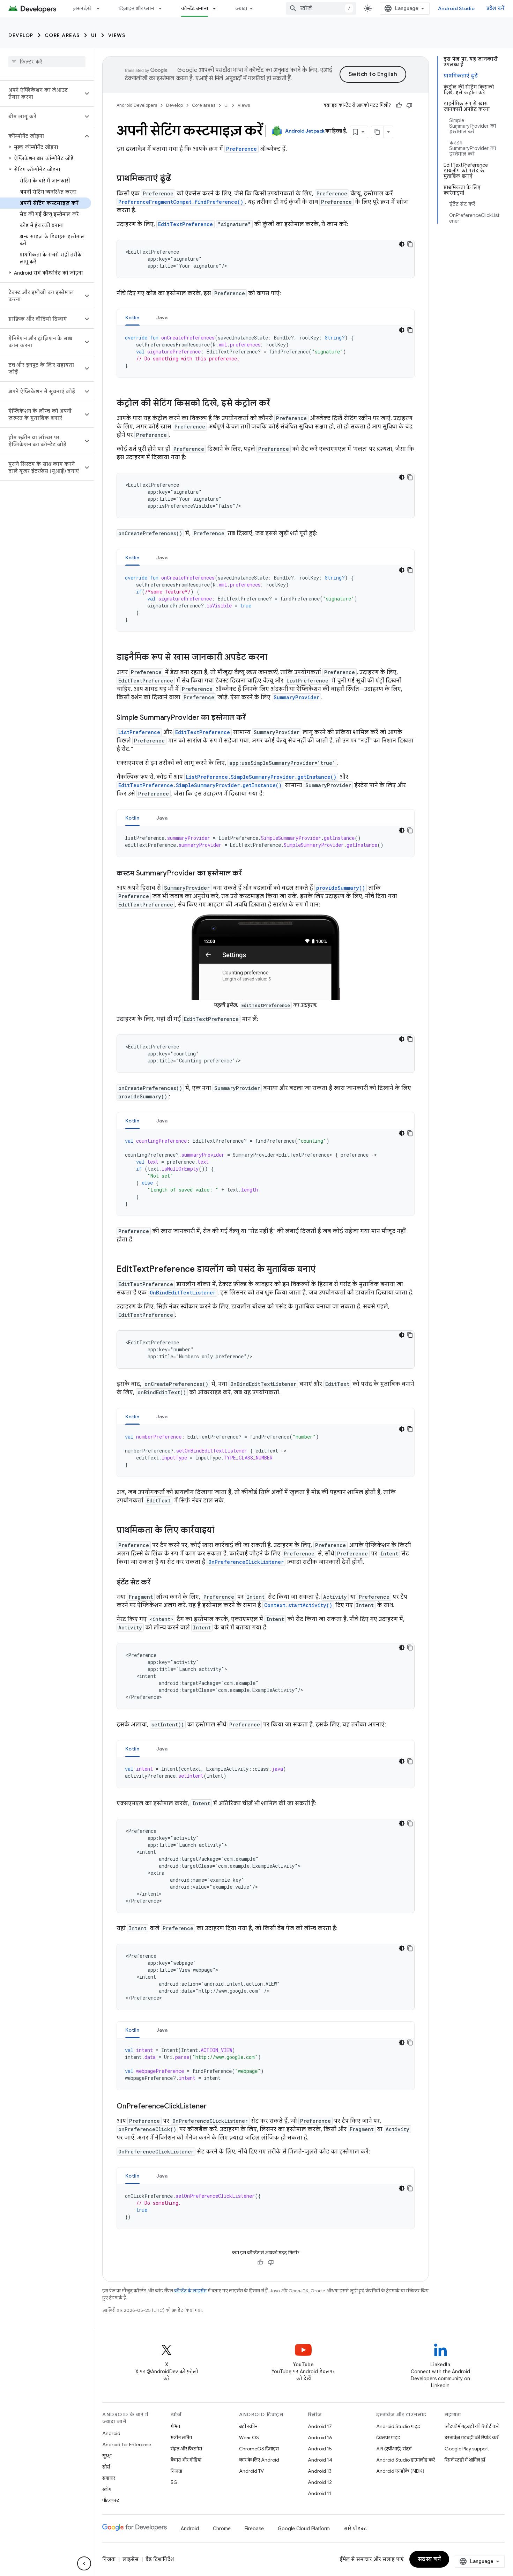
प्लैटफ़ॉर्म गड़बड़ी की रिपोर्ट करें (472, 2426)
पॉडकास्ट (111, 2500)
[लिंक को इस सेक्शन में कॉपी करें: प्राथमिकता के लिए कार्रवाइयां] (221, 1531)
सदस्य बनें (429, 2559)
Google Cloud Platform (304, 2529)
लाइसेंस (131, 2559)
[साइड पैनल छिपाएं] (84, 2563)
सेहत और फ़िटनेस (186, 2449)
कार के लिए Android (259, 2460)
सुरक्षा (107, 2456)
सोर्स (106, 2467)
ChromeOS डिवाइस (259, 2449)
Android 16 (320, 2437)
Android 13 (320, 2471)
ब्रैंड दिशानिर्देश (160, 2559)
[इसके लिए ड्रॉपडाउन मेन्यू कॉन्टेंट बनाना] (217, 8)
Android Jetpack (305, 131)
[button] (41, 94)
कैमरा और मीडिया (186, 2460)
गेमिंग (175, 2426)
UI (94, 35)
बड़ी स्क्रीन (248, 2426)
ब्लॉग (107, 2489)
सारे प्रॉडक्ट (355, 2529)
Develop (21, 35)
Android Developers (137, 105)
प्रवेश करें (496, 8)
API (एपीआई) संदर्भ (394, 2449)
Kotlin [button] (132, 318)
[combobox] (321, 8)
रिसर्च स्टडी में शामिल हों (465, 2460)
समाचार (109, 2478)
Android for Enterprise (127, 2444)
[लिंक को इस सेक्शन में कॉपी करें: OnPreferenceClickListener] (214, 2107)
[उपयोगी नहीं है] (409, 105)
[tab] (132, 317)
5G (174, 2482)
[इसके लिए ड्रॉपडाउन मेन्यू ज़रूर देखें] (101, 8)
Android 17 (320, 2426)
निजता (176, 2471)
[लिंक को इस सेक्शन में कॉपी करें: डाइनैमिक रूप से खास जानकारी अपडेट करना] (274, 658)
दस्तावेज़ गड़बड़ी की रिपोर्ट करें (471, 2437)
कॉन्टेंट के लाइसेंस (190, 2291)
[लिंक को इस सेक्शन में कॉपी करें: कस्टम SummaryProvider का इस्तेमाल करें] (249, 874)
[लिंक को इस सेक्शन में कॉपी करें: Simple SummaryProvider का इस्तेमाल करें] (253, 718)
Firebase (254, 2529)
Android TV (251, 2471)
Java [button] (162, 318)
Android (111, 2433)
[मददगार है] (399, 105)
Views (117, 35)
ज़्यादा (241, 8)
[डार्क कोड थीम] (402, 244)
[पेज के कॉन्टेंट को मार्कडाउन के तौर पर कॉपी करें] (378, 132)
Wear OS (249, 2437)
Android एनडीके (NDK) (400, 2471)
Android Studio (456, 8)
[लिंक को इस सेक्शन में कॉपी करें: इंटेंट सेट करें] (157, 1583)
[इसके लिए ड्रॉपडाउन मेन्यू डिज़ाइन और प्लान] (163, 8)
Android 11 (319, 2493)
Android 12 (320, 2482)
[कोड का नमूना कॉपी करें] (410, 244)
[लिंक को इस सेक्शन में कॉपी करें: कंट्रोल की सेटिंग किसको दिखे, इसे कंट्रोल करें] (277, 404)
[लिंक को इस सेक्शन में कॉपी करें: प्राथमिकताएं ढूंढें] (178, 179)
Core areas (62, 35)
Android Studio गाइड (398, 2426)
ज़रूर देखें (82, 8)
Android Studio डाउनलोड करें (406, 2460)
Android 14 (320, 2460)
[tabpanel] (266, 352)
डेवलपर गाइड (388, 2437)
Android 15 (320, 2449)
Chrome (222, 2529)
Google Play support (467, 2449)
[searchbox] (47, 62)
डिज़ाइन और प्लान (137, 8)
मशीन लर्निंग (181, 2437)
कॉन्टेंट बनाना (195, 8)
